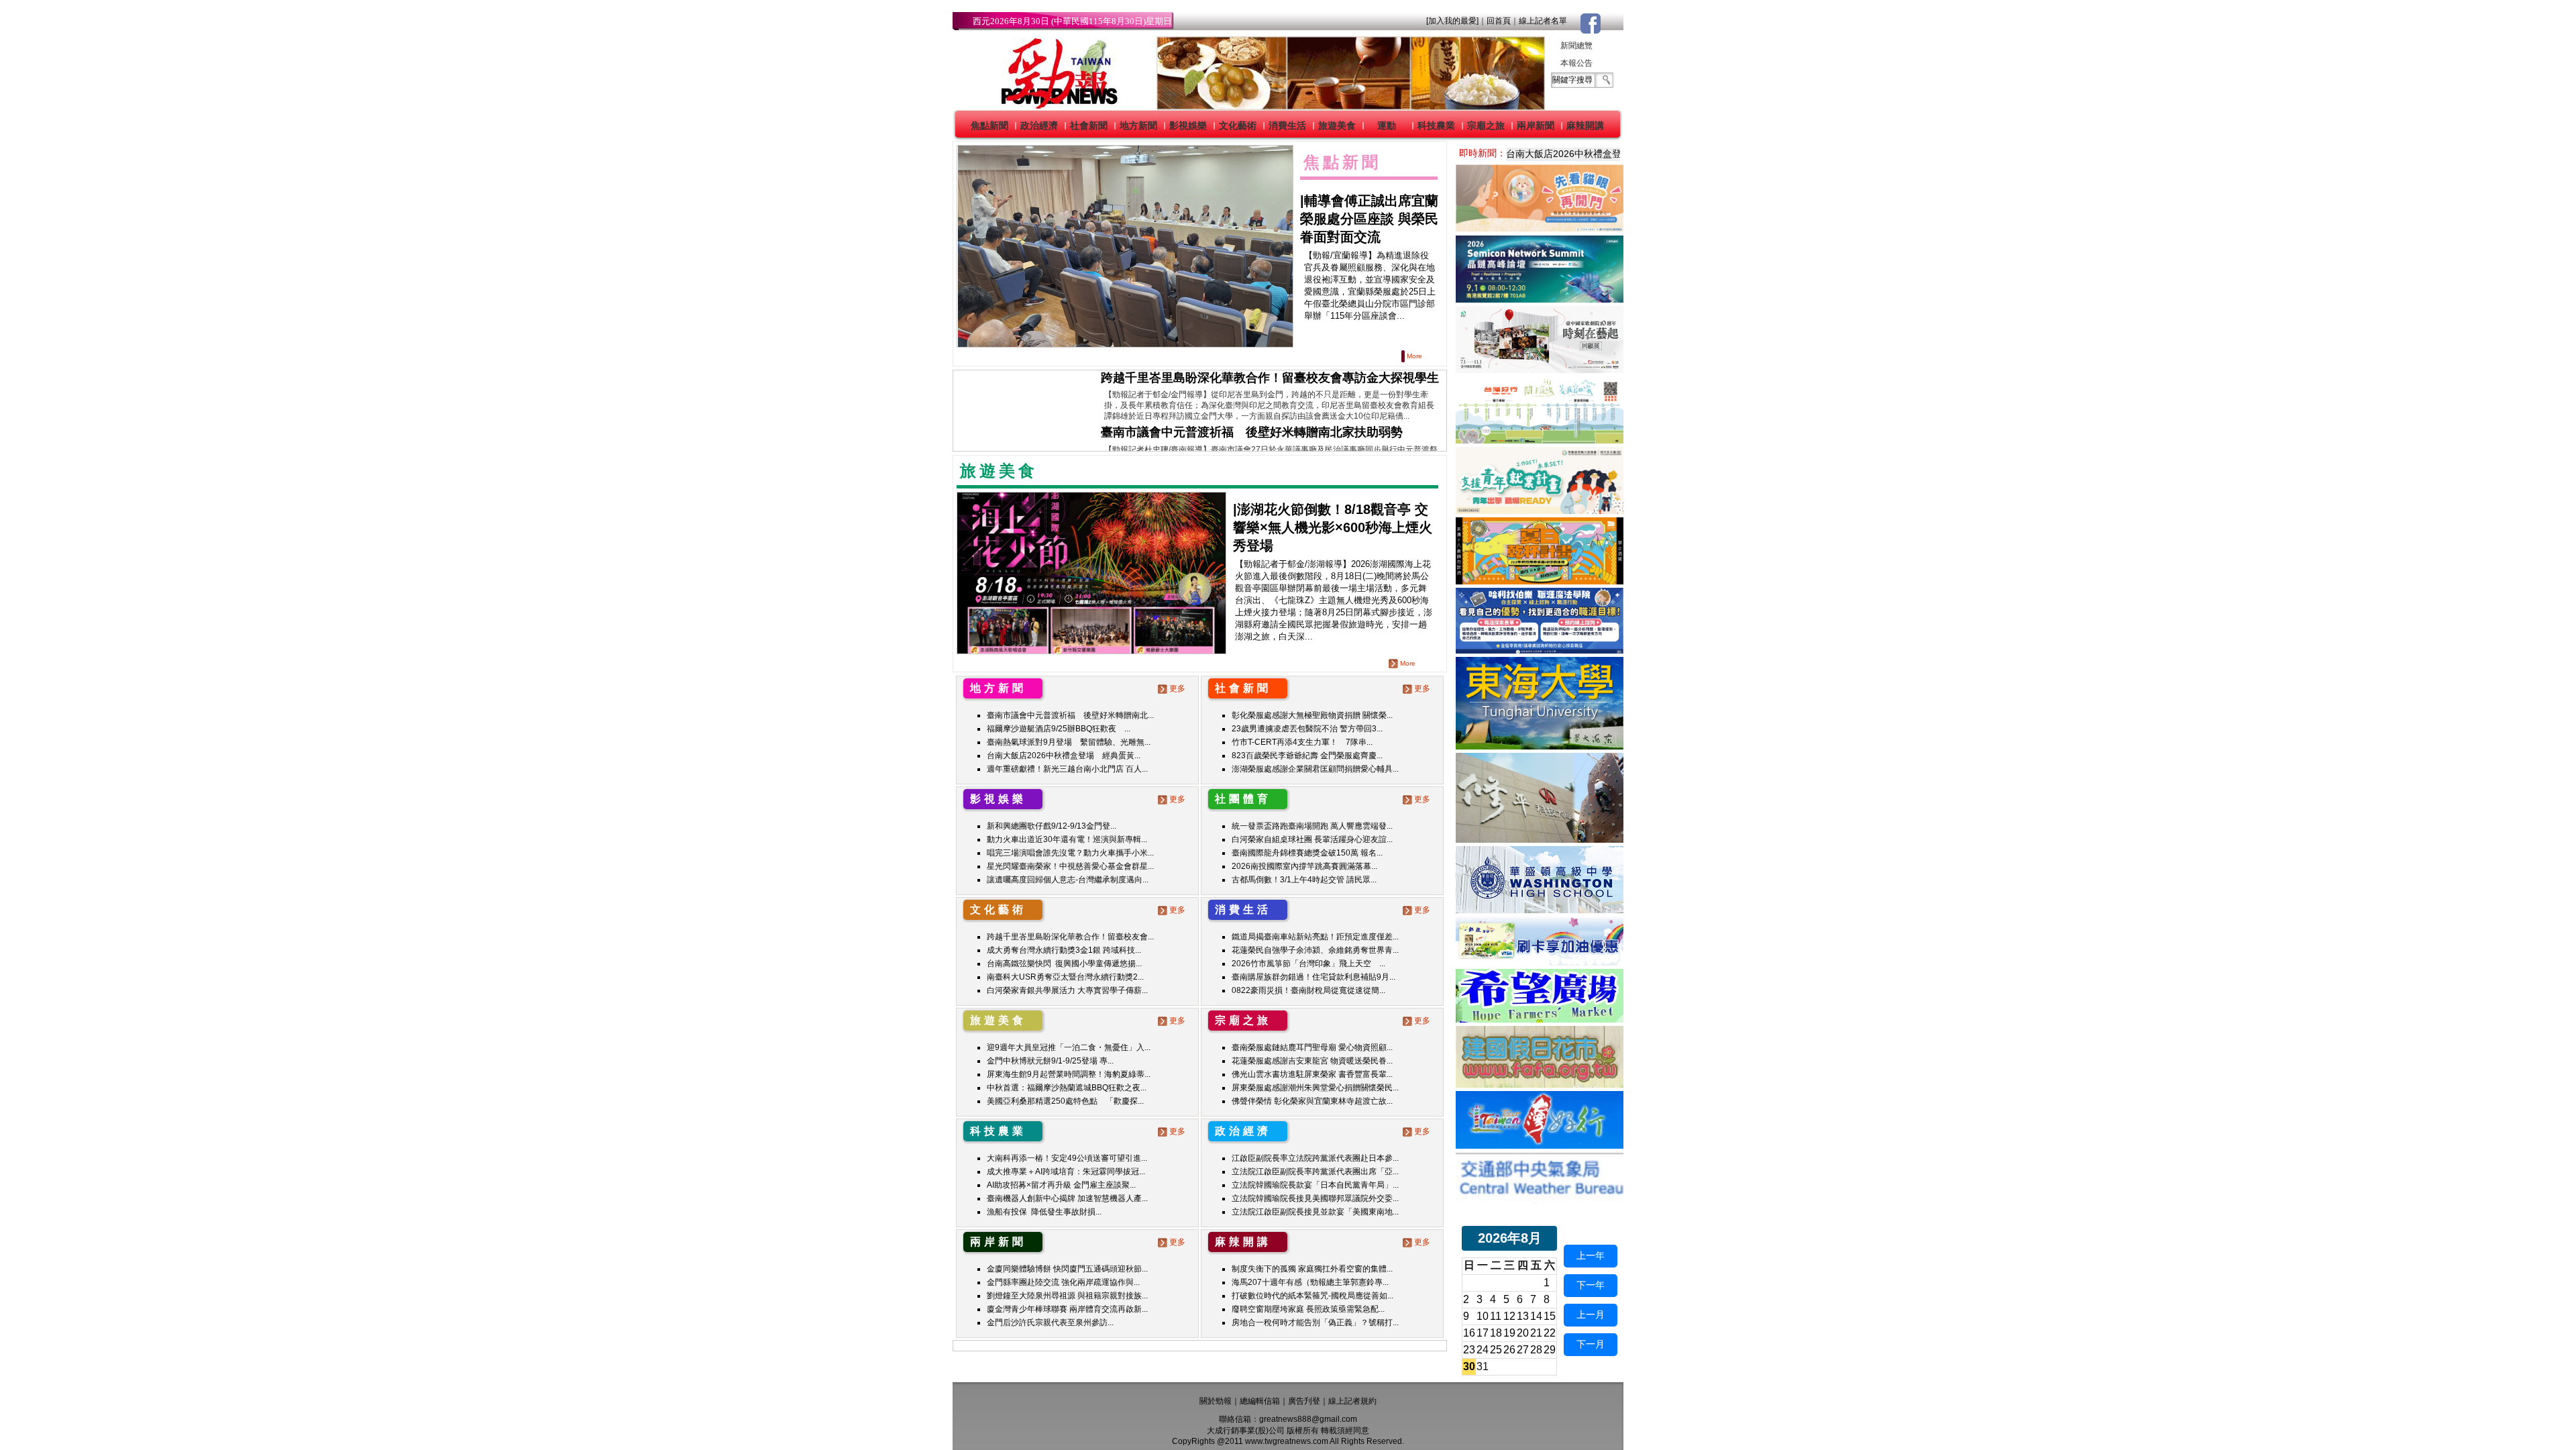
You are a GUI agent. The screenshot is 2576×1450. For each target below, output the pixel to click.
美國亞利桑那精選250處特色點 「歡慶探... (1065, 1101)
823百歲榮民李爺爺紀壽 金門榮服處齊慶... (1307, 756)
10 (1483, 1316)
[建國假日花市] (1540, 1084)
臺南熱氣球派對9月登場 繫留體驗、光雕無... (1069, 742)
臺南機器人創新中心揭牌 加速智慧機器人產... (1067, 1198)
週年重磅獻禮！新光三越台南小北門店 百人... (1067, 769)
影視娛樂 (1188, 125)
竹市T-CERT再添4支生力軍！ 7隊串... (1302, 742)
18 (1496, 1333)
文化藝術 (1238, 125)
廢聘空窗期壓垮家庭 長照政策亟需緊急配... (1308, 1309)
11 (1496, 1316)
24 (1483, 1350)
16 (1469, 1333)
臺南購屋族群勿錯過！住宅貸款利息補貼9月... (1313, 977)
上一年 (1591, 1255)
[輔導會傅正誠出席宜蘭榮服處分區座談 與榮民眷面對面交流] (1125, 247)
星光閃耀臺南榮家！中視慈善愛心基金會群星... (1070, 866)
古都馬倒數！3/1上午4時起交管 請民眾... (1304, 880)
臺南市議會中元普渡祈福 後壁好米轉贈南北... (1070, 715)
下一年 (1591, 1285)
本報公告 (1576, 63)
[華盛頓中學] (1540, 910)
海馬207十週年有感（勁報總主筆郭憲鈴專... (1310, 1282)
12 (1509, 1316)
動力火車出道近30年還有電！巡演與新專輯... (1067, 839)
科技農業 (1436, 125)
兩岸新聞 (1536, 125)
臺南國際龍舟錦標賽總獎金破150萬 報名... (1307, 853)
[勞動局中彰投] (1540, 650)
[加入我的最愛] (1452, 21)
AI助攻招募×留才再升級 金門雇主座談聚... (1061, 1185)
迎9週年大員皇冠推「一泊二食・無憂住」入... (1069, 1047)
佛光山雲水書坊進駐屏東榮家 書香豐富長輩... (1312, 1074)
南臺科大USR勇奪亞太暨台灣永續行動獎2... (1065, 977)
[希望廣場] (1540, 1019)
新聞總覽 (1576, 46)
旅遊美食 (1337, 125)
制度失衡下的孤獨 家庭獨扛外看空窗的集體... (1312, 1269)
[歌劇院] (1540, 369)
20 (1523, 1333)
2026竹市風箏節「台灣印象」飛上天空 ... (1308, 964)
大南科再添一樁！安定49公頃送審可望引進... (1067, 1158)
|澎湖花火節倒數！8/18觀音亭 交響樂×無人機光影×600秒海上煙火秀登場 (1333, 527)
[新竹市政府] (1540, 581)
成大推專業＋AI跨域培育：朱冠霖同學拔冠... (1066, 1172)
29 (1550, 1350)
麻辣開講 (1585, 125)
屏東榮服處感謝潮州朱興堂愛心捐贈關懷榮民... (1315, 1088)
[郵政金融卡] (1540, 962)
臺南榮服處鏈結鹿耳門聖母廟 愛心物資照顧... (1312, 1047)
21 (1536, 1333)
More (1414, 356)
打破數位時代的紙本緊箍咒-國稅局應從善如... (1312, 1296)
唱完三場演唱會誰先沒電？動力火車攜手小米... (1070, 853)
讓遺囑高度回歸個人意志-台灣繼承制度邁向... (1068, 880)
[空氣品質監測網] (1540, 1200)
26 (1509, 1350)
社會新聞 (1089, 125)
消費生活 (1287, 125)
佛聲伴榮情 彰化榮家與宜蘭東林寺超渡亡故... (1312, 1101)
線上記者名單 (1543, 21)
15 (1550, 1316)
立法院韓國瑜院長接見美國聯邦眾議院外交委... (1315, 1198)
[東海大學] (1540, 746)
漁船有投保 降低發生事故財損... (1044, 1212)
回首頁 (1499, 21)
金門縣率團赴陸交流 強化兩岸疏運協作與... (1063, 1282)
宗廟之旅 (1486, 125)
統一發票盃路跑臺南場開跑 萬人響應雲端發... (1312, 826)
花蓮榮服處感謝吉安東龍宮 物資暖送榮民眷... (1312, 1061)
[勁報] (1055, 106)
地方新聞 (1138, 125)
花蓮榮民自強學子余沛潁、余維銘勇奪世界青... (1315, 950)
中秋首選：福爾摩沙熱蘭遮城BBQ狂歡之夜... (1067, 1088)
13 (1523, 1316)
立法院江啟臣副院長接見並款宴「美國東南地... (1315, 1212)
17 (1483, 1333)
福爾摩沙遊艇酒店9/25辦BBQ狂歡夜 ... (1059, 729)
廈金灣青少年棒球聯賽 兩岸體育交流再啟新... (1067, 1309)
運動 (1387, 125)
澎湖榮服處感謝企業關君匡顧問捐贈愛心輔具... (1315, 769)
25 (1496, 1350)
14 (1536, 1316)
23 (1469, 1350)
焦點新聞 (989, 125)
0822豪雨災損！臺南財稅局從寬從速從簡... (1308, 990)
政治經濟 (1039, 125)
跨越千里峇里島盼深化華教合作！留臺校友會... (1070, 937)
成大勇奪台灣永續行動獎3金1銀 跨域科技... (1064, 950)
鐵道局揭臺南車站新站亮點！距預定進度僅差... (1315, 937)
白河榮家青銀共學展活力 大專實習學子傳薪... (1067, 990)
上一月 (1591, 1314)
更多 (1177, 688)
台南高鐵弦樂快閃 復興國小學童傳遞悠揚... (1064, 964)
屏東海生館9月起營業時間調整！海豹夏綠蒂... (1069, 1074)
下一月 (1591, 1344)
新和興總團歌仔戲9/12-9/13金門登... (1052, 826)
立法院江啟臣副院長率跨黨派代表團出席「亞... (1315, 1172)
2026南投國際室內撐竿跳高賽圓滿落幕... (1304, 866)
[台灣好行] (1540, 1145)
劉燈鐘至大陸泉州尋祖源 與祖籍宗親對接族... (1067, 1296)
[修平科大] (1540, 839)
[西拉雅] (1540, 440)
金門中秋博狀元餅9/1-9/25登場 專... (1050, 1061)
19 (1509, 1333)
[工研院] (1540, 299)
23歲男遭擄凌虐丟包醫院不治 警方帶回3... (1307, 729)
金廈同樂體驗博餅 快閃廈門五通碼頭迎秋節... (1067, 1269)
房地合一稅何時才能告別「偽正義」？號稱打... (1315, 1323)
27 (1523, 1350)
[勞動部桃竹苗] (1540, 510)
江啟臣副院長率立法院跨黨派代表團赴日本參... (1315, 1158)
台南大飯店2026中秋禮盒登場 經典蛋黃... (1064, 756)
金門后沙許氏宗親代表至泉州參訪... (1050, 1323)
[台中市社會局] (1540, 228)
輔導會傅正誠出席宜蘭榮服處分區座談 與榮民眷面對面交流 (1369, 219)
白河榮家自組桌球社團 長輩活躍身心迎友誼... (1312, 839)
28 (1536, 1350)
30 (1469, 1366)
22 (1550, 1333)
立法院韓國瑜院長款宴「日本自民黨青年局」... (1315, 1185)
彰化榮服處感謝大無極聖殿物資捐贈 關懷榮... (1312, 715)
